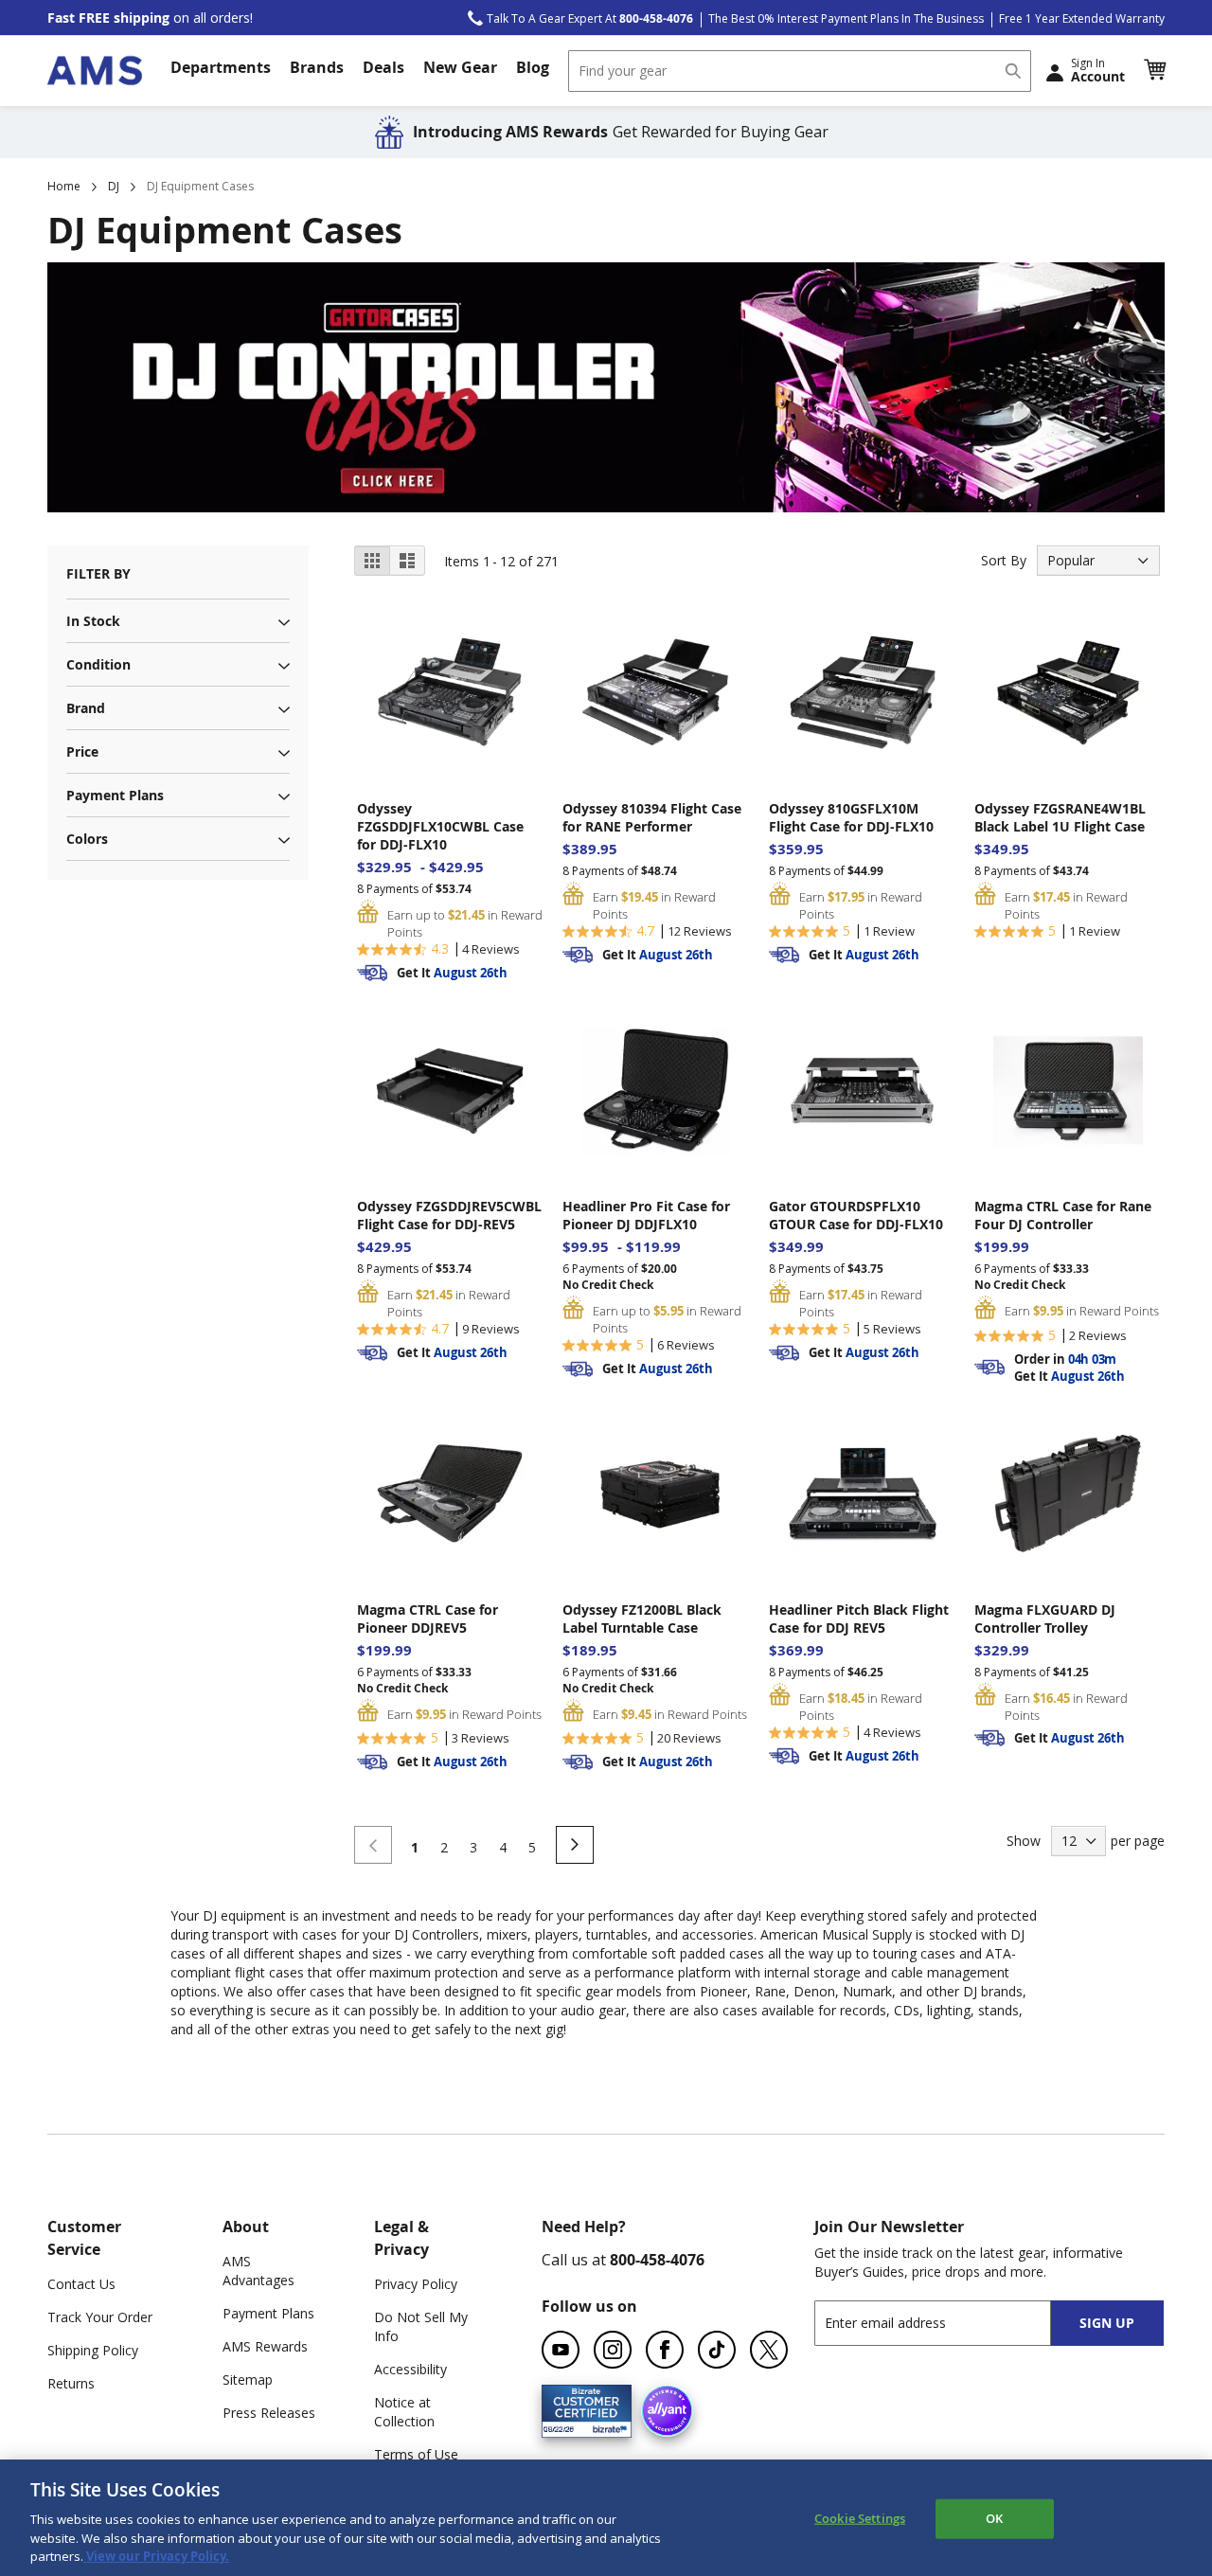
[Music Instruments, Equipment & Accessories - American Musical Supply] (95, 71)
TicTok (717, 2350)
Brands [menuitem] (317, 67)
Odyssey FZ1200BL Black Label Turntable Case (642, 1619)
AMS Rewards (265, 2346)
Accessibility (410, 2369)
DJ (114, 186)
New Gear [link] (460, 67)
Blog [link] (533, 67)
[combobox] (800, 71)
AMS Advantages (258, 2271)
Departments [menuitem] (221, 67)
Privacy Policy (416, 2284)
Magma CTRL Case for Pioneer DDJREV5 (428, 1619)
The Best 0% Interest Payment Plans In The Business (846, 18)
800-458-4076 (657, 2260)
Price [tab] (82, 751)
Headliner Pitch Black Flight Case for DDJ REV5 (859, 1619)
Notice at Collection (404, 2412)
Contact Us (81, 2284)
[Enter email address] (949, 2323)
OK (994, 2518)
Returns (71, 2383)
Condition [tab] (98, 664)
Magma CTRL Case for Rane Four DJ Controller (1063, 1215)
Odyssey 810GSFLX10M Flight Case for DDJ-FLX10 (851, 817)
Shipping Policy (93, 2350)
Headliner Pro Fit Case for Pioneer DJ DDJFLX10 (646, 1215)
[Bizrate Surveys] (606, 2426)
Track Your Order (100, 2317)
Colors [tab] (87, 839)
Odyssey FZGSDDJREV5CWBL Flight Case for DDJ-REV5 (449, 1215)
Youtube (561, 2350)
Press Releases (269, 2413)
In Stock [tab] (93, 621)
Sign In (1098, 70)
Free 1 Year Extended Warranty (1082, 18)
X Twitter (769, 2350)
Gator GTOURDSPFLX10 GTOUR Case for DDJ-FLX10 (856, 1215)
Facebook (665, 2350)
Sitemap (248, 2379)
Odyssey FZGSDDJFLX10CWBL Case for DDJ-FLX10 (440, 826)
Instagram (613, 2350)
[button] (1154, 70)
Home (64, 186)
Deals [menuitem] (383, 67)
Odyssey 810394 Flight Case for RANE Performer (652, 817)
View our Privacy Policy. (156, 2556)
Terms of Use (416, 2454)
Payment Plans (268, 2313)
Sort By (1004, 560)
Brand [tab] (86, 708)
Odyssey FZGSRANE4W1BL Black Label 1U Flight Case (1060, 817)
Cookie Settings (860, 2518)
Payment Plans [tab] (115, 795)
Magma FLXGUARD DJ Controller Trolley (1045, 1619)
